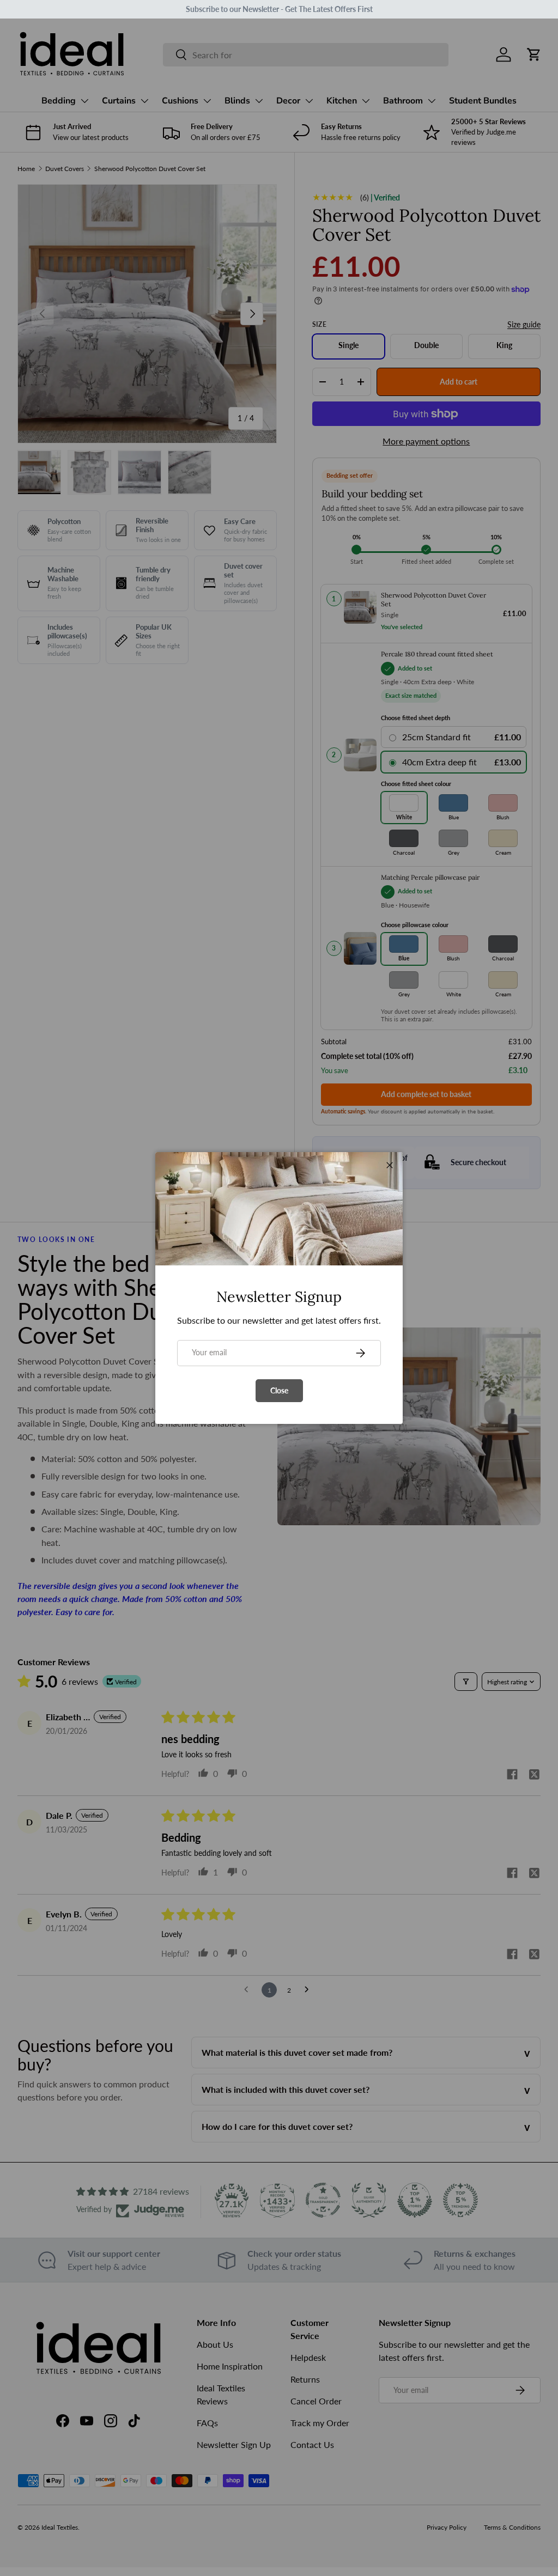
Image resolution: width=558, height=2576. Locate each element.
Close (279, 1390)
